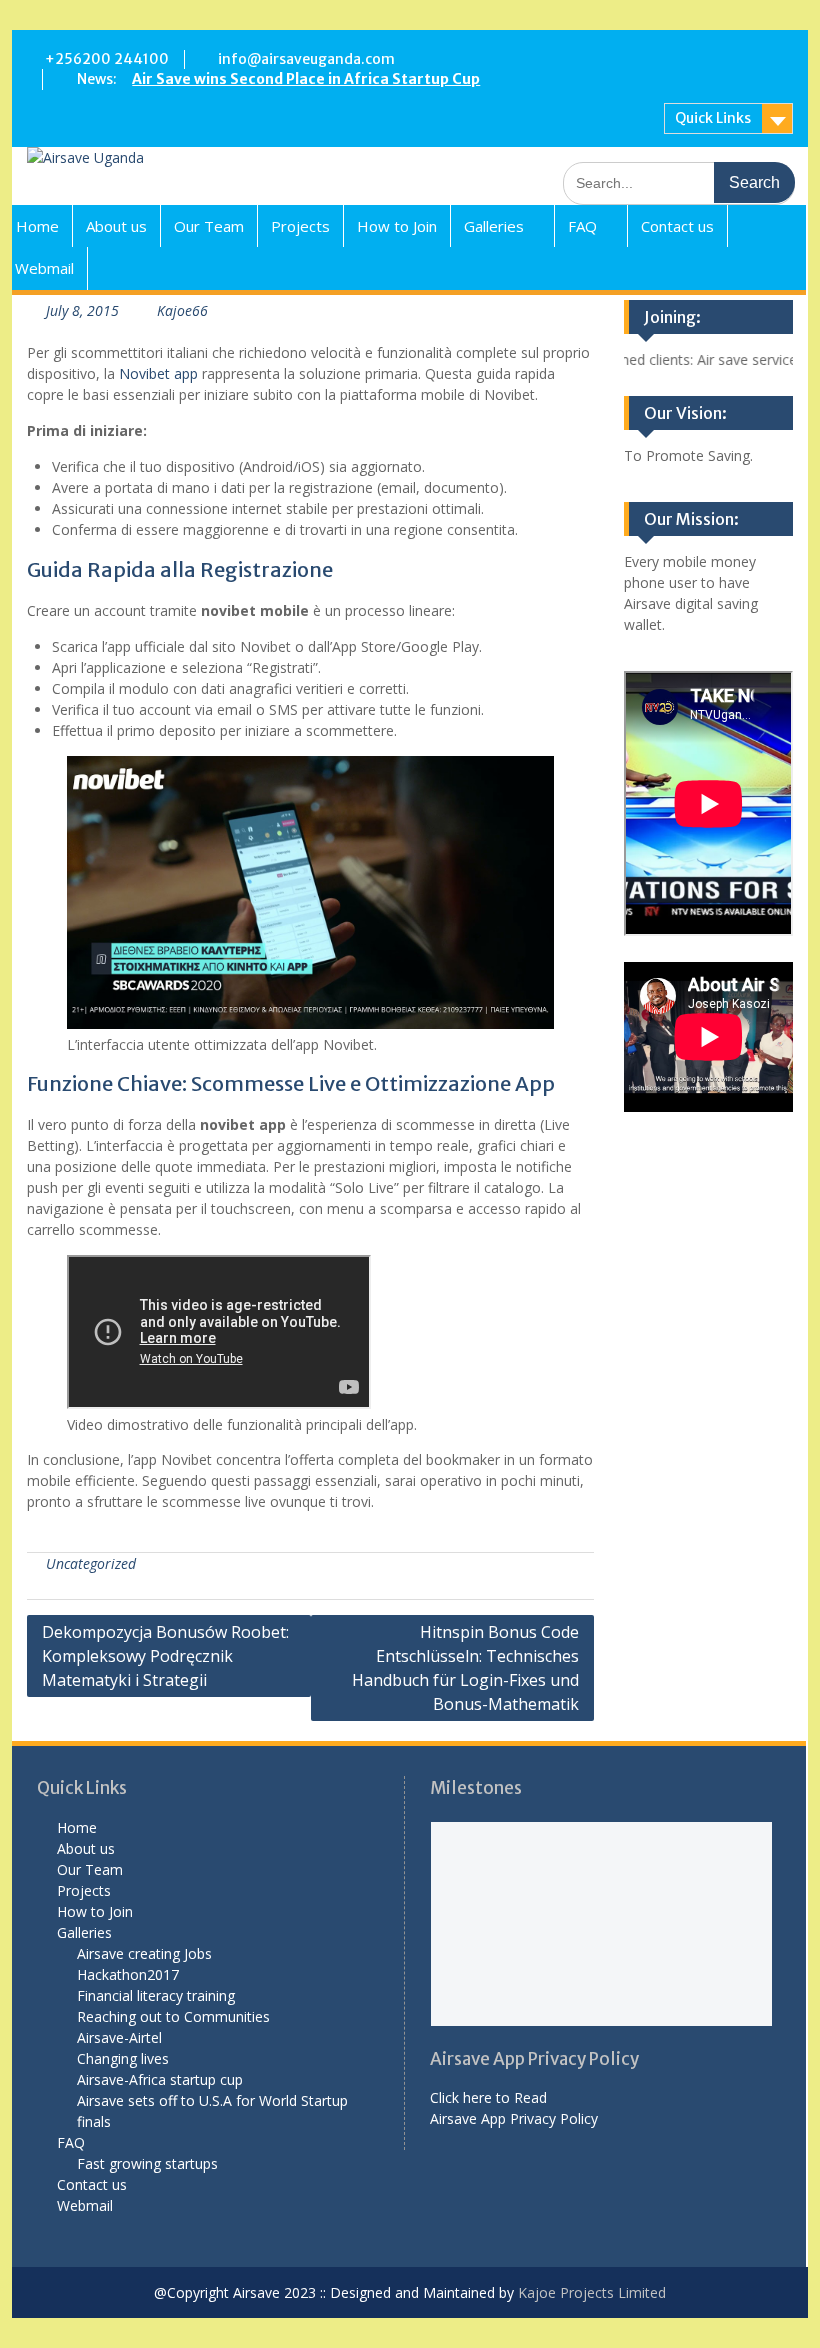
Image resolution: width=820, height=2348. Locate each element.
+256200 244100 (107, 59)
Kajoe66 (182, 310)
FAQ (582, 226)
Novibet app (158, 373)
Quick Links (713, 118)
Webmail (44, 268)
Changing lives (123, 2058)
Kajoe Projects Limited (590, 2292)
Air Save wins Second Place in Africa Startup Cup (306, 79)
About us (116, 226)
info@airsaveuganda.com (306, 59)
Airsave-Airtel (119, 2037)
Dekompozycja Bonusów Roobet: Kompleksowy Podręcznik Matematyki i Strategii (165, 1656)
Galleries (494, 226)
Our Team (209, 226)
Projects (300, 226)
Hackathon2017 (128, 1974)
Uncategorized (91, 1563)
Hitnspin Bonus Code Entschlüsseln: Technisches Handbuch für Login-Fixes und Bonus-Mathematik (465, 1668)
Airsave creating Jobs (144, 1953)
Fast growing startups (147, 2163)
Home (37, 226)
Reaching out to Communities (173, 2016)
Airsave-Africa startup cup (160, 2079)
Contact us (677, 226)
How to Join (397, 226)
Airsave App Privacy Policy (514, 2118)
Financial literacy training (156, 1995)
